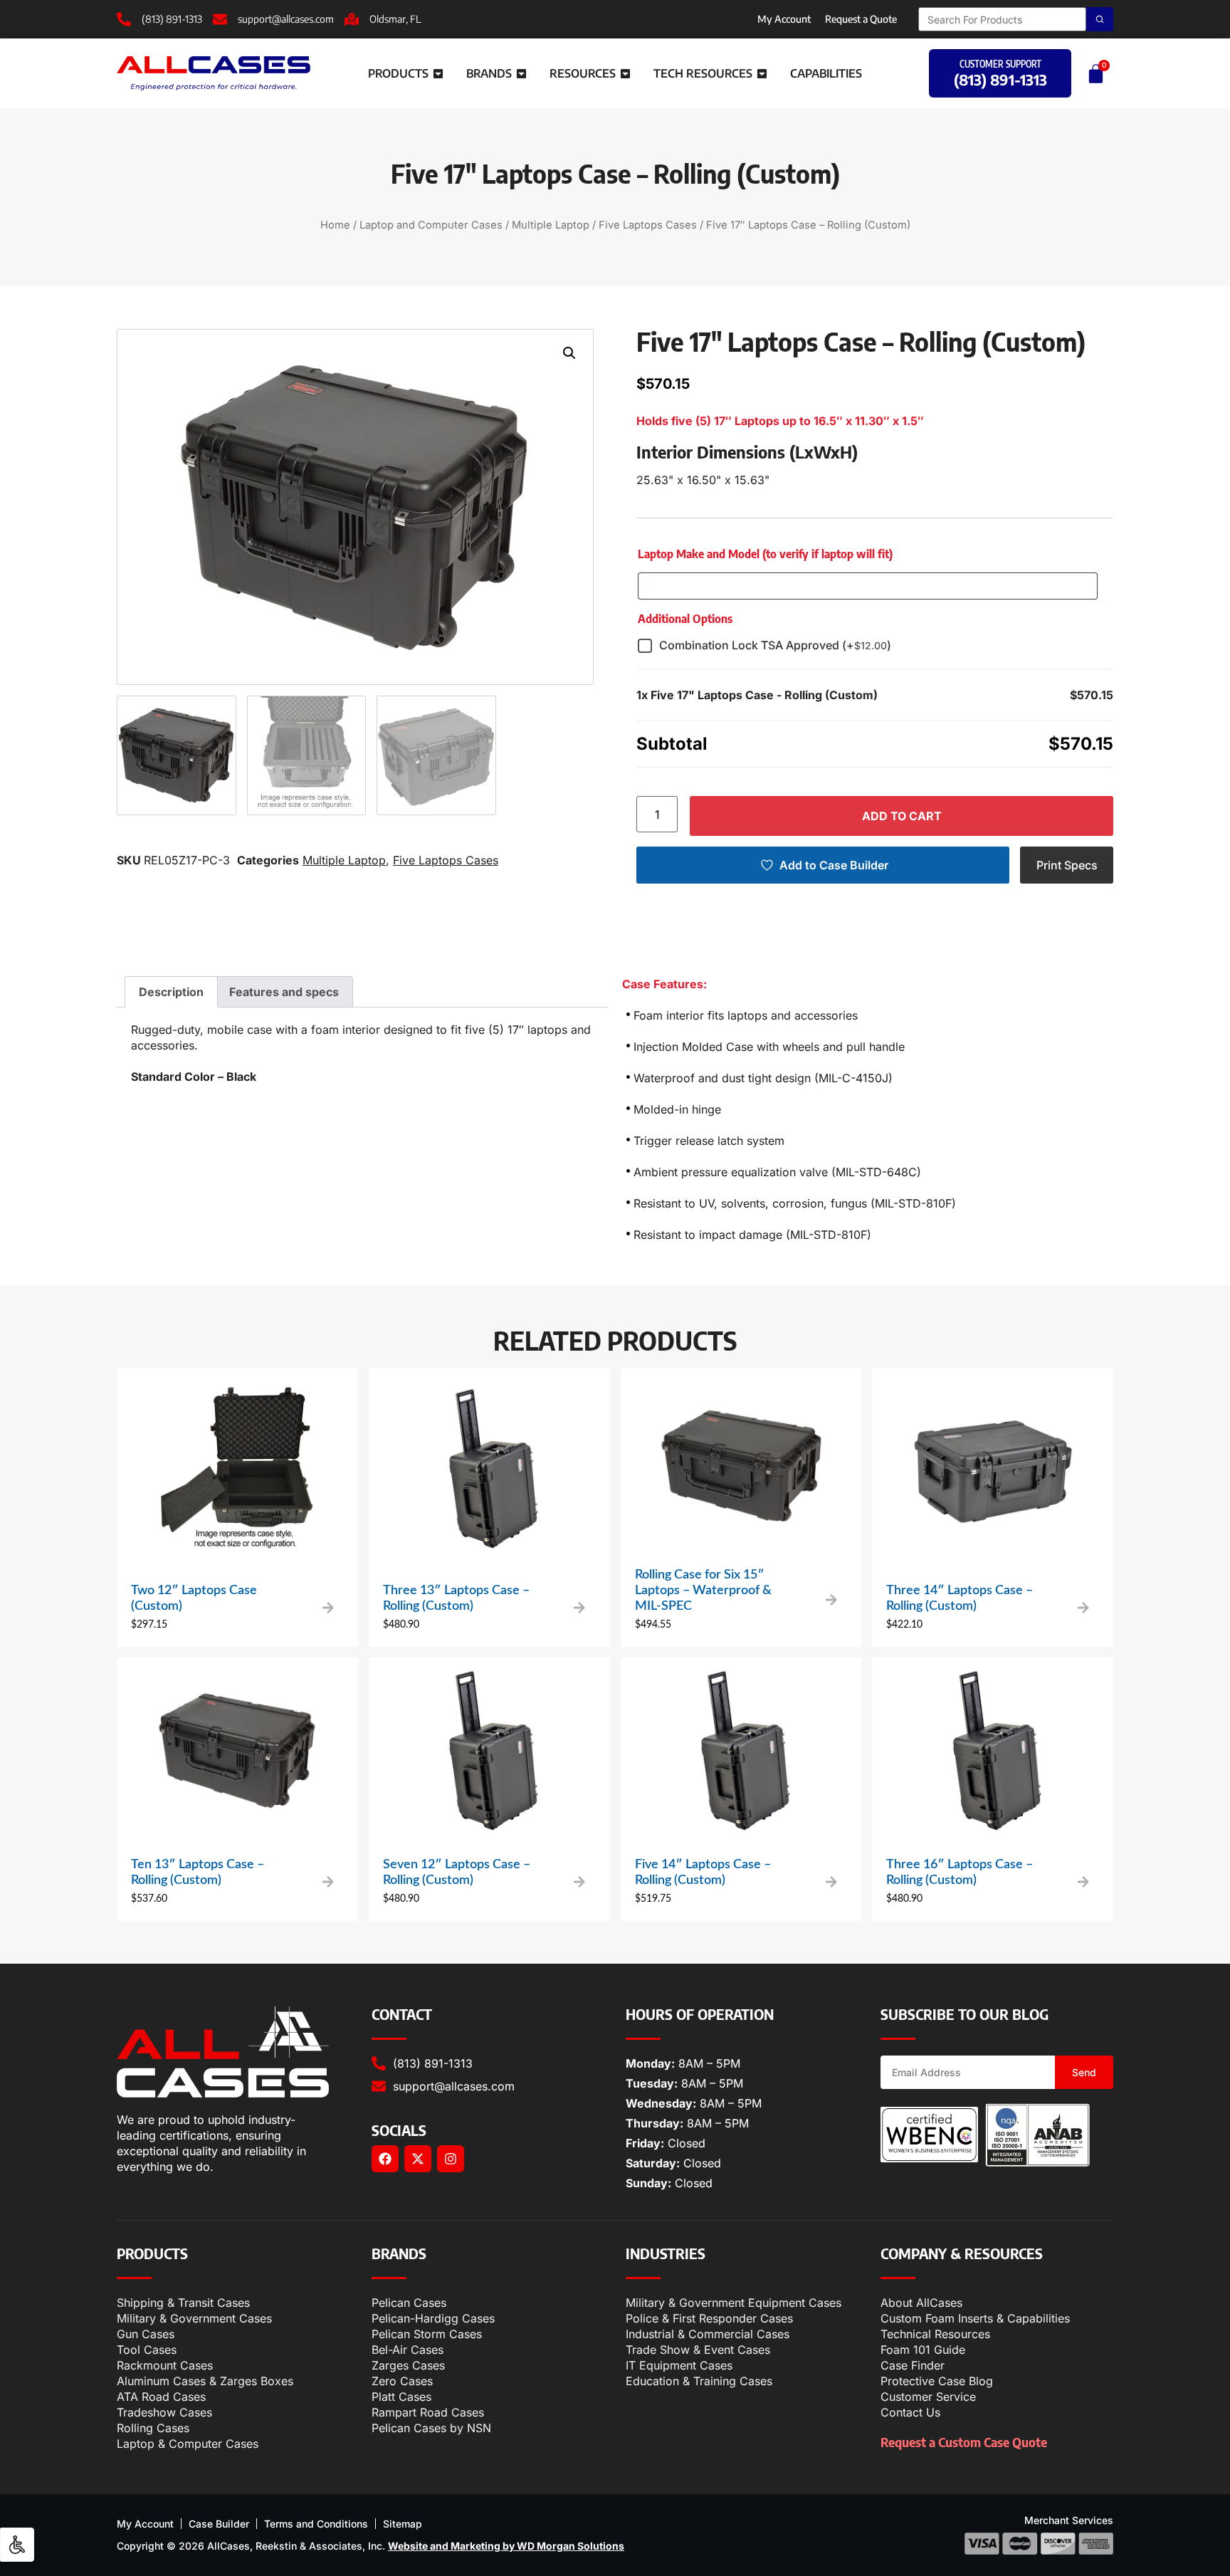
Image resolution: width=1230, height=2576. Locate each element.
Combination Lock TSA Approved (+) (775, 645)
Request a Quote (861, 19)
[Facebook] (385, 2159)
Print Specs (1067, 865)
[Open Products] (438, 73)
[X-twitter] (418, 2159)
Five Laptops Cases (648, 225)
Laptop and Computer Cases (431, 225)
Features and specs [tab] (284, 992)
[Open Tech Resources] (762, 73)
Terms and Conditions (316, 2524)
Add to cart (902, 816)
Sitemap (403, 2524)
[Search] (1100, 19)
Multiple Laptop (551, 225)
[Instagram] (451, 2159)
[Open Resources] (625, 73)
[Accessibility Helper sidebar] (17, 2545)
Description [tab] (171, 992)
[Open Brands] (521, 73)
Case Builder (219, 2524)
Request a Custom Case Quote (964, 2442)
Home (335, 225)
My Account (784, 19)
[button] (569, 353)
